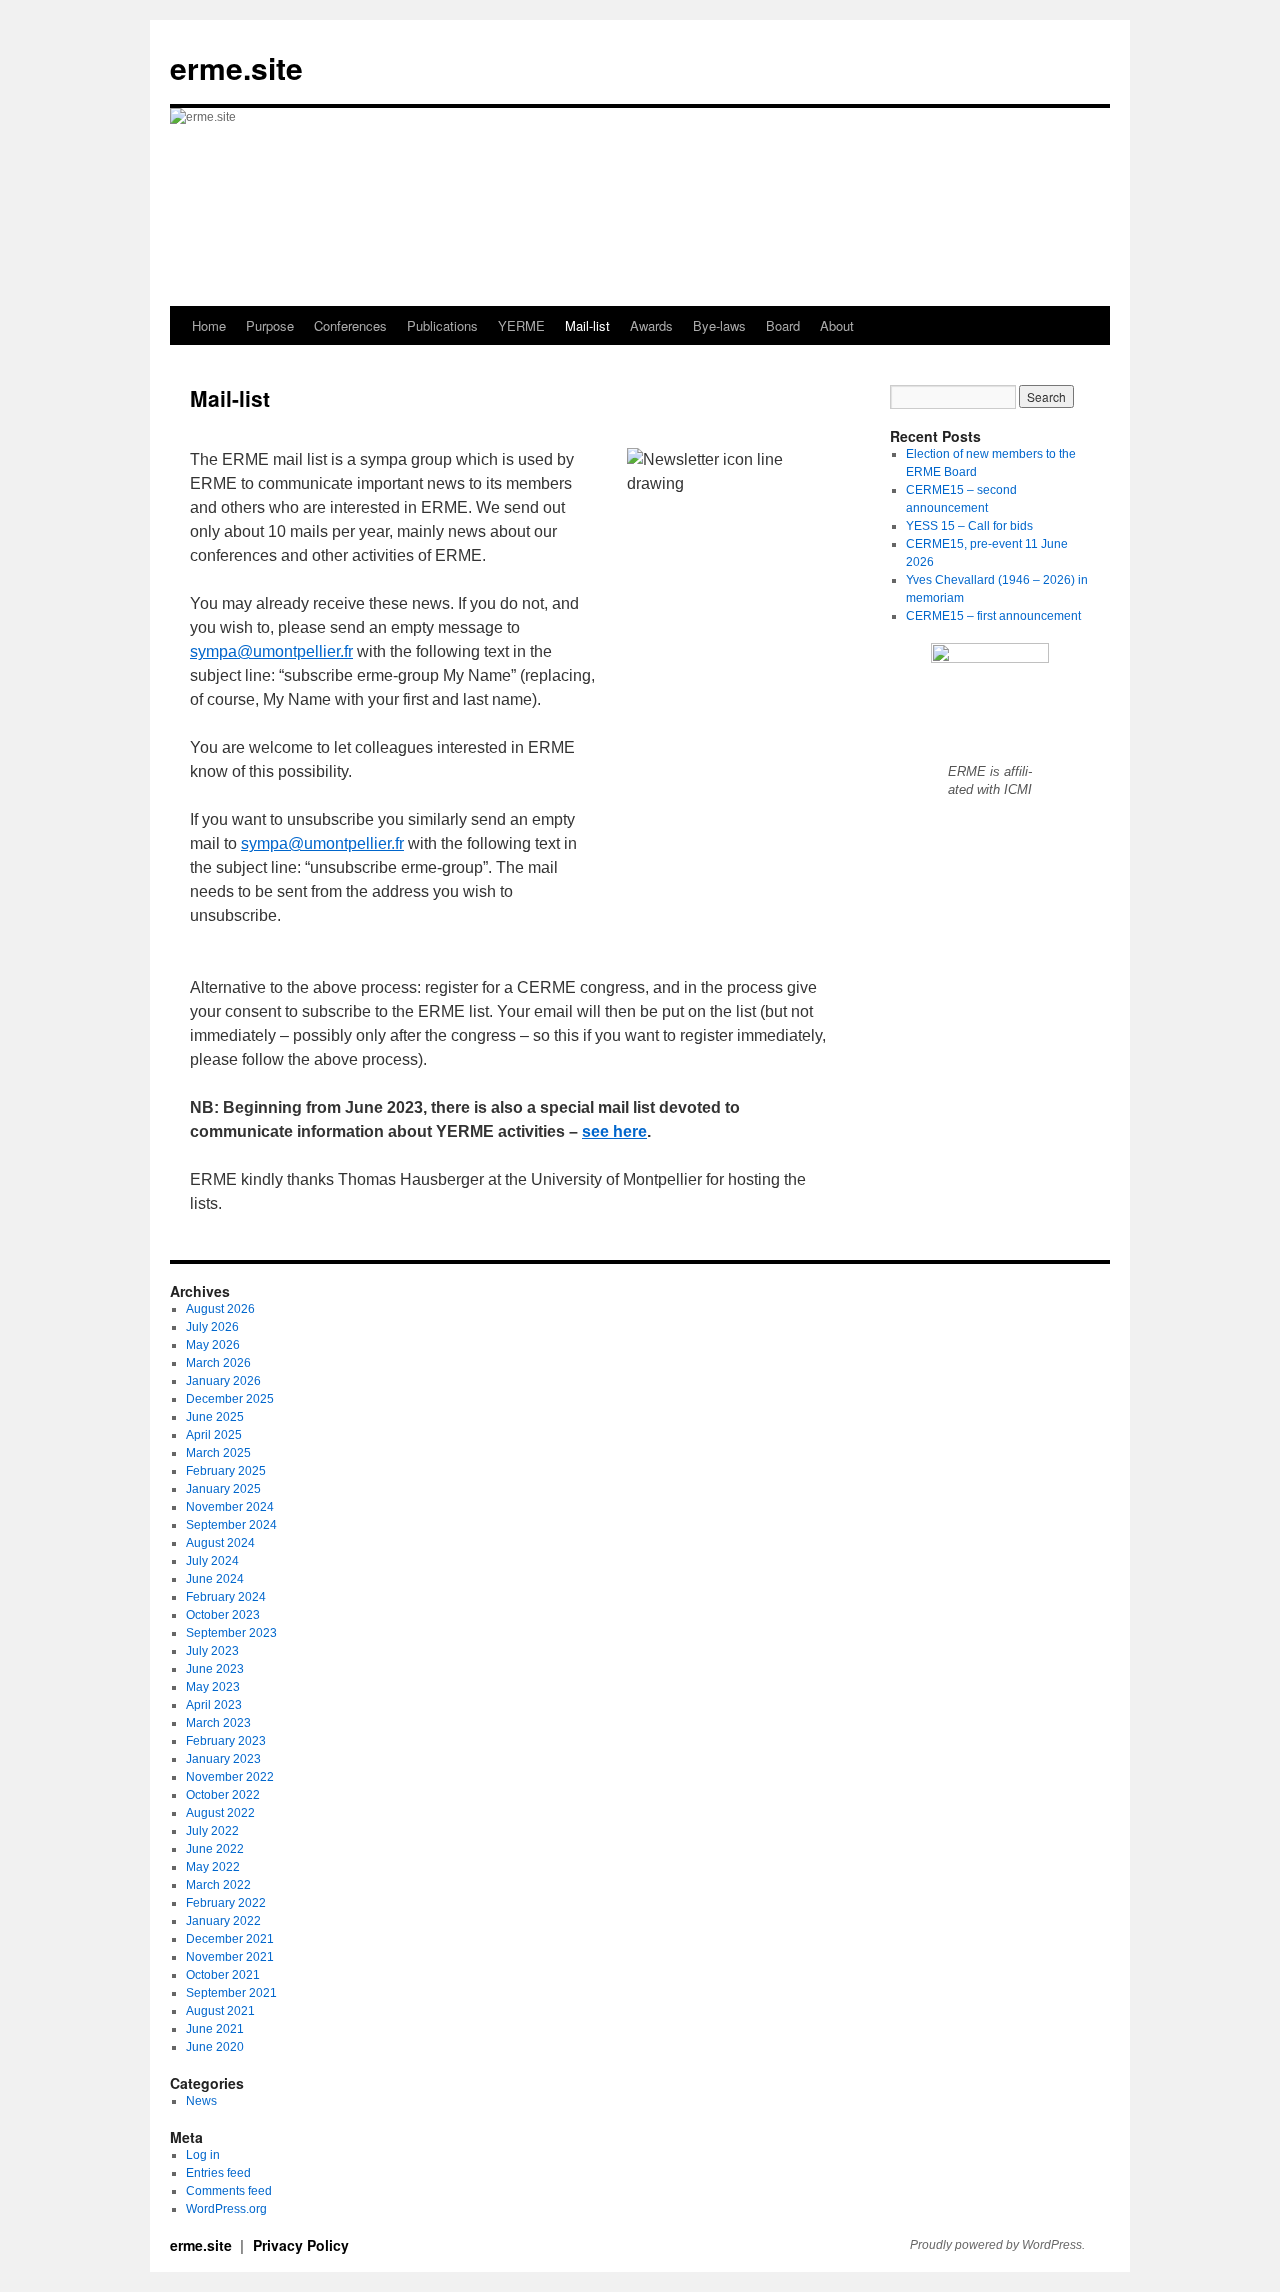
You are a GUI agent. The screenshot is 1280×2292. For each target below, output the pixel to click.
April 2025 (214, 1435)
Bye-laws (719, 325)
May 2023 (213, 1687)
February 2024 (226, 1597)
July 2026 (212, 1327)
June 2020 (215, 2047)
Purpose (270, 325)
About (837, 325)
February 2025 (226, 1471)
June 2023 (215, 1669)
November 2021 (230, 1957)
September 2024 (231, 1525)
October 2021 (223, 1975)
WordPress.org (226, 2209)
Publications (442, 325)
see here (614, 1131)
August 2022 (220, 1813)
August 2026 (220, 1309)
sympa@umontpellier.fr (271, 651)
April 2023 (214, 1705)
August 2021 (220, 2011)
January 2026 (223, 1381)
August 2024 (220, 1543)
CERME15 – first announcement (993, 616)
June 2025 (215, 1417)
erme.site (236, 67)
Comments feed (229, 2191)
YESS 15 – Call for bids (969, 526)
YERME (521, 325)
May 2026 (213, 1345)
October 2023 (223, 1615)
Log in (203, 2155)
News (201, 2101)
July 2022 (212, 1831)
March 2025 (218, 1453)
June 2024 (215, 1579)
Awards (651, 325)
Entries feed (218, 2173)
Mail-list (587, 325)
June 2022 (215, 1849)
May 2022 (213, 1867)
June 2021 (215, 2029)
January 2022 (223, 1921)
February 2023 (226, 1741)
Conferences (350, 325)
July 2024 (212, 1561)
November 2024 (230, 1507)
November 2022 (230, 1777)
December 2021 (230, 1939)
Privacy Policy (301, 2245)
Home (209, 325)
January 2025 (223, 1489)
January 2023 (223, 1759)
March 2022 (218, 1885)
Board (783, 325)
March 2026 (218, 1363)
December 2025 (230, 1399)
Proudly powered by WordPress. (997, 2245)
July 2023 (212, 1651)
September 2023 (231, 1633)
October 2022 (223, 1795)
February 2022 (226, 1903)
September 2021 (231, 1993)
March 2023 (218, 1723)
